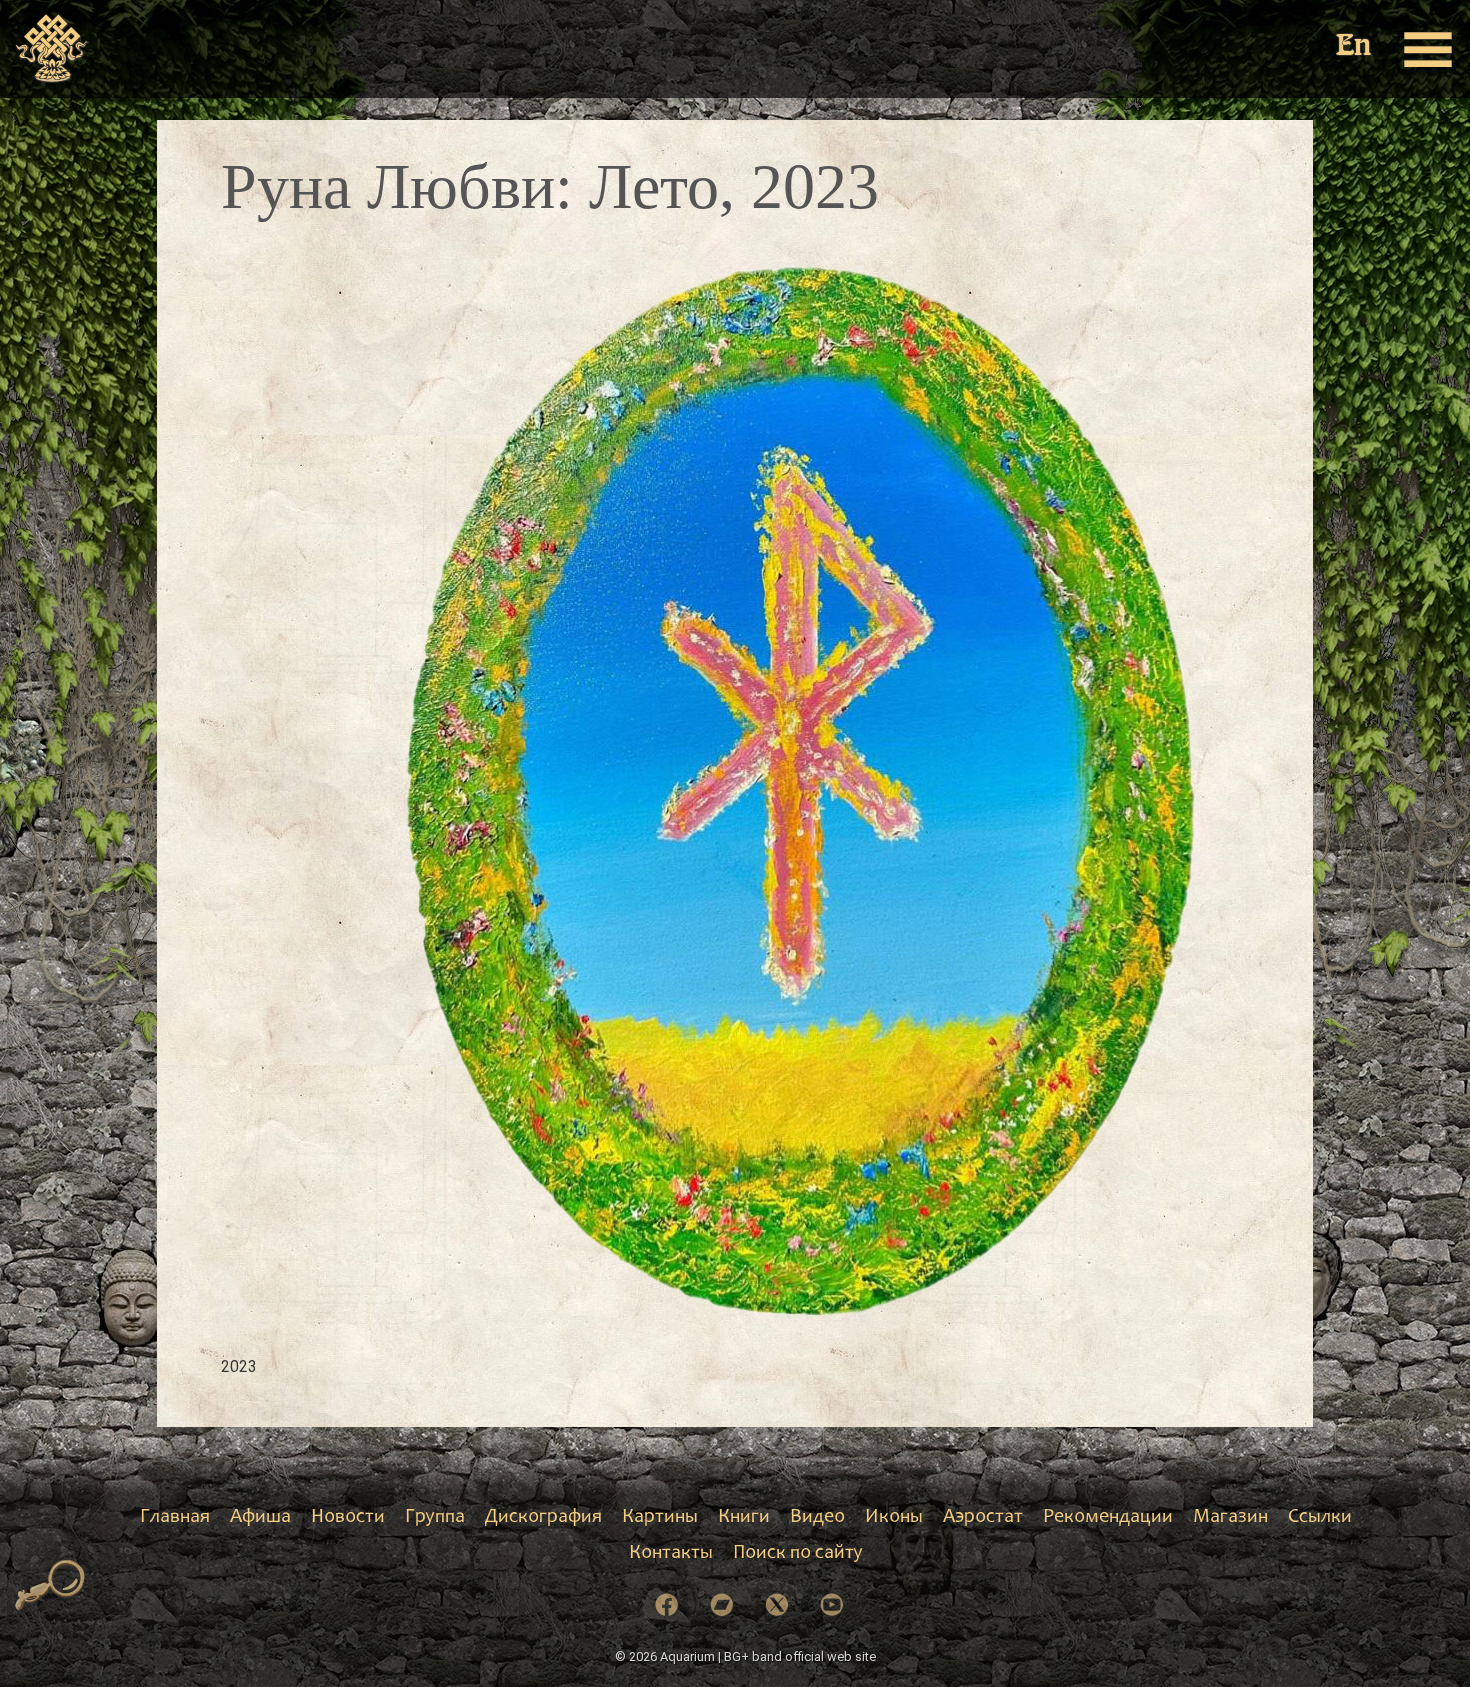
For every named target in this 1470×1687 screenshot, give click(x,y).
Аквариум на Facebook (667, 1605)
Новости (348, 1518)
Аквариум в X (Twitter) (777, 1605)
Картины (660, 1518)
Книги (744, 1518)
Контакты (671, 1554)
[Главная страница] (52, 49)
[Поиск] (50, 1585)
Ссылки (1320, 1518)
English (1355, 47)
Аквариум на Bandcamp (722, 1605)
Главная (175, 1518)
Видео (817, 1518)
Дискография (543, 1518)
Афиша (260, 1518)
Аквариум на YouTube (832, 1605)
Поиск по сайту (798, 1554)
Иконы (894, 1518)
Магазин (1230, 1518)
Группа (435, 1518)
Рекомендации (1108, 1518)
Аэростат (983, 1518)
